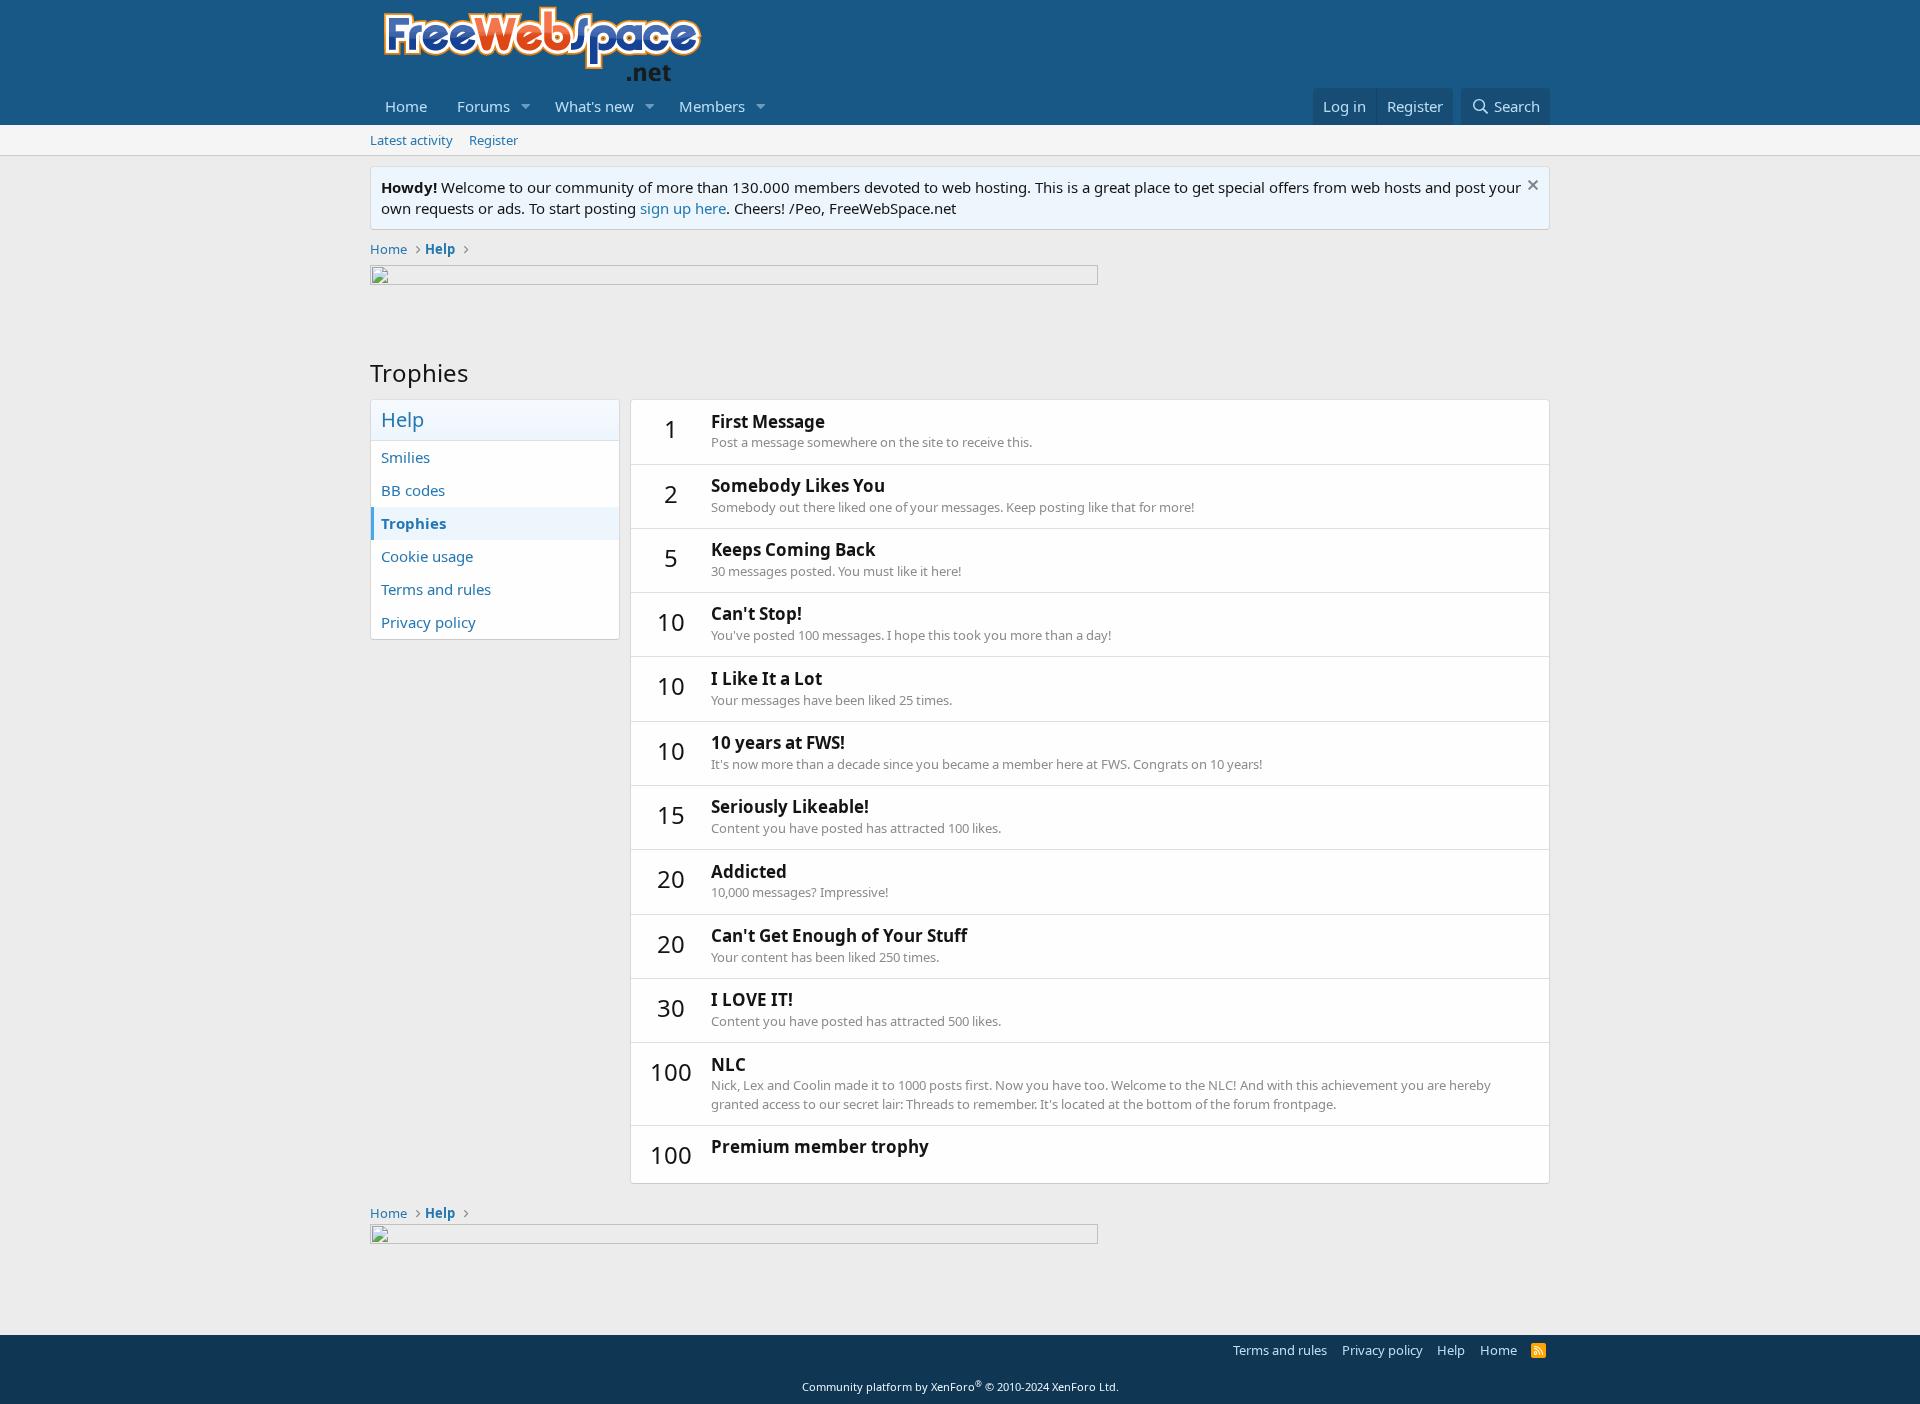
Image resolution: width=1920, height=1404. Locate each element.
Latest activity (411, 140)
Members (712, 106)
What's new (594, 106)
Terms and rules (436, 589)
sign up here (683, 208)
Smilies (405, 457)
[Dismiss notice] (1530, 187)
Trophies (413, 523)
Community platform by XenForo (960, 1386)
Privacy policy (428, 622)
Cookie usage (427, 556)
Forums (483, 106)
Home (406, 106)
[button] (526, 106)
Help (1451, 1350)
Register (493, 140)
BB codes (413, 490)
